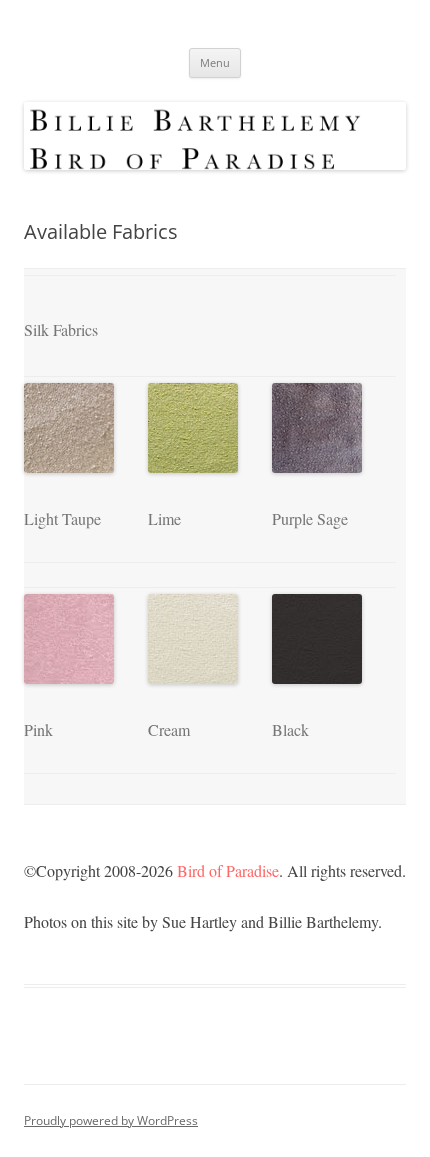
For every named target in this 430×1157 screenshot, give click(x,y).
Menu (215, 62)
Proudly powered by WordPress (111, 1120)
